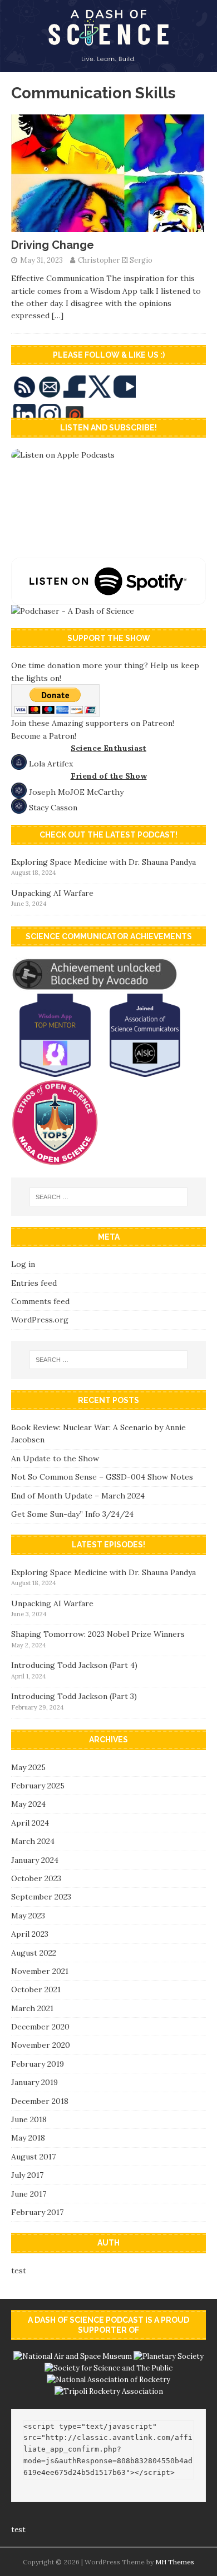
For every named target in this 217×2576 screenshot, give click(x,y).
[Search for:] (109, 1197)
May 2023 (28, 1916)
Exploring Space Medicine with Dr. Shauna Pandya (103, 862)
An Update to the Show (55, 1459)
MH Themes (175, 2562)
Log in (23, 1264)
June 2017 (29, 2194)
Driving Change (53, 245)
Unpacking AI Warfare (52, 893)
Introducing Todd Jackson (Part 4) (74, 1665)
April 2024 (30, 1823)
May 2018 (28, 2138)
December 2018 (40, 2101)
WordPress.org (40, 1320)
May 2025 (28, 1767)
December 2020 (40, 2027)
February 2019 (38, 2064)
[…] (58, 315)
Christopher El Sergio (115, 260)
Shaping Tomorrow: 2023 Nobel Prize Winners (98, 1634)
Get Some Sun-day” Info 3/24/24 (72, 1514)
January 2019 (34, 2082)
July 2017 (27, 2175)
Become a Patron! (44, 736)
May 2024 (28, 1804)
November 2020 (41, 2045)
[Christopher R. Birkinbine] (108, 66)
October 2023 (36, 1878)
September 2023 (41, 1897)
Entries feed (34, 1283)
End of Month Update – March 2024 (78, 1496)
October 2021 (36, 1989)
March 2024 (33, 1841)
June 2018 (29, 2119)
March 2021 (32, 2008)
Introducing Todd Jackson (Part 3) (74, 1696)
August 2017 (33, 2157)
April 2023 (30, 1934)
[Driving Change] (108, 226)
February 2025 (38, 1786)
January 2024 (35, 1860)
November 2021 (40, 1971)
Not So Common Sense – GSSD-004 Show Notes (102, 1477)
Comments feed (40, 1301)
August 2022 (34, 1953)
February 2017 (37, 2212)
